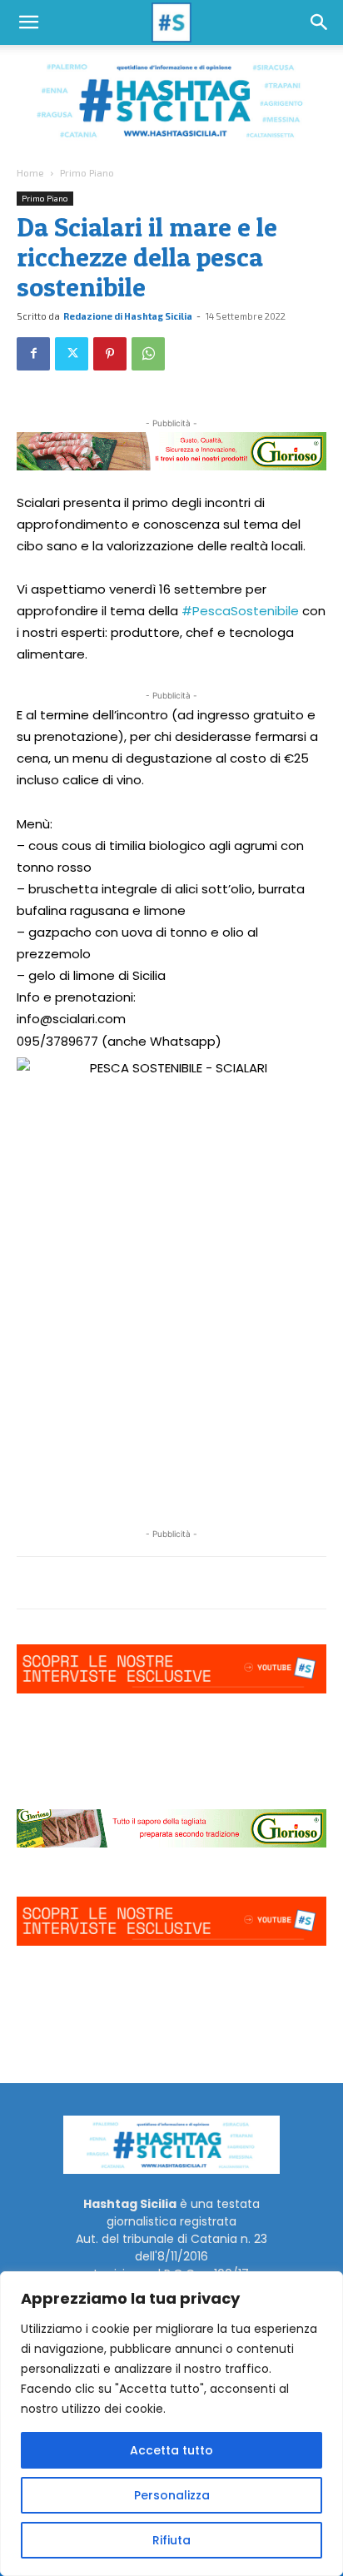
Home (30, 172)
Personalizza (172, 2495)
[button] (28, 22)
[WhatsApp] (148, 354)
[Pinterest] (110, 354)
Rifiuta (171, 2540)
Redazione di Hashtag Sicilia (128, 316)
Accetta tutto (171, 2450)
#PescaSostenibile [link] (240, 611)
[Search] (320, 22)
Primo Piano (87, 172)
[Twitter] (72, 354)
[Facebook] (33, 354)
